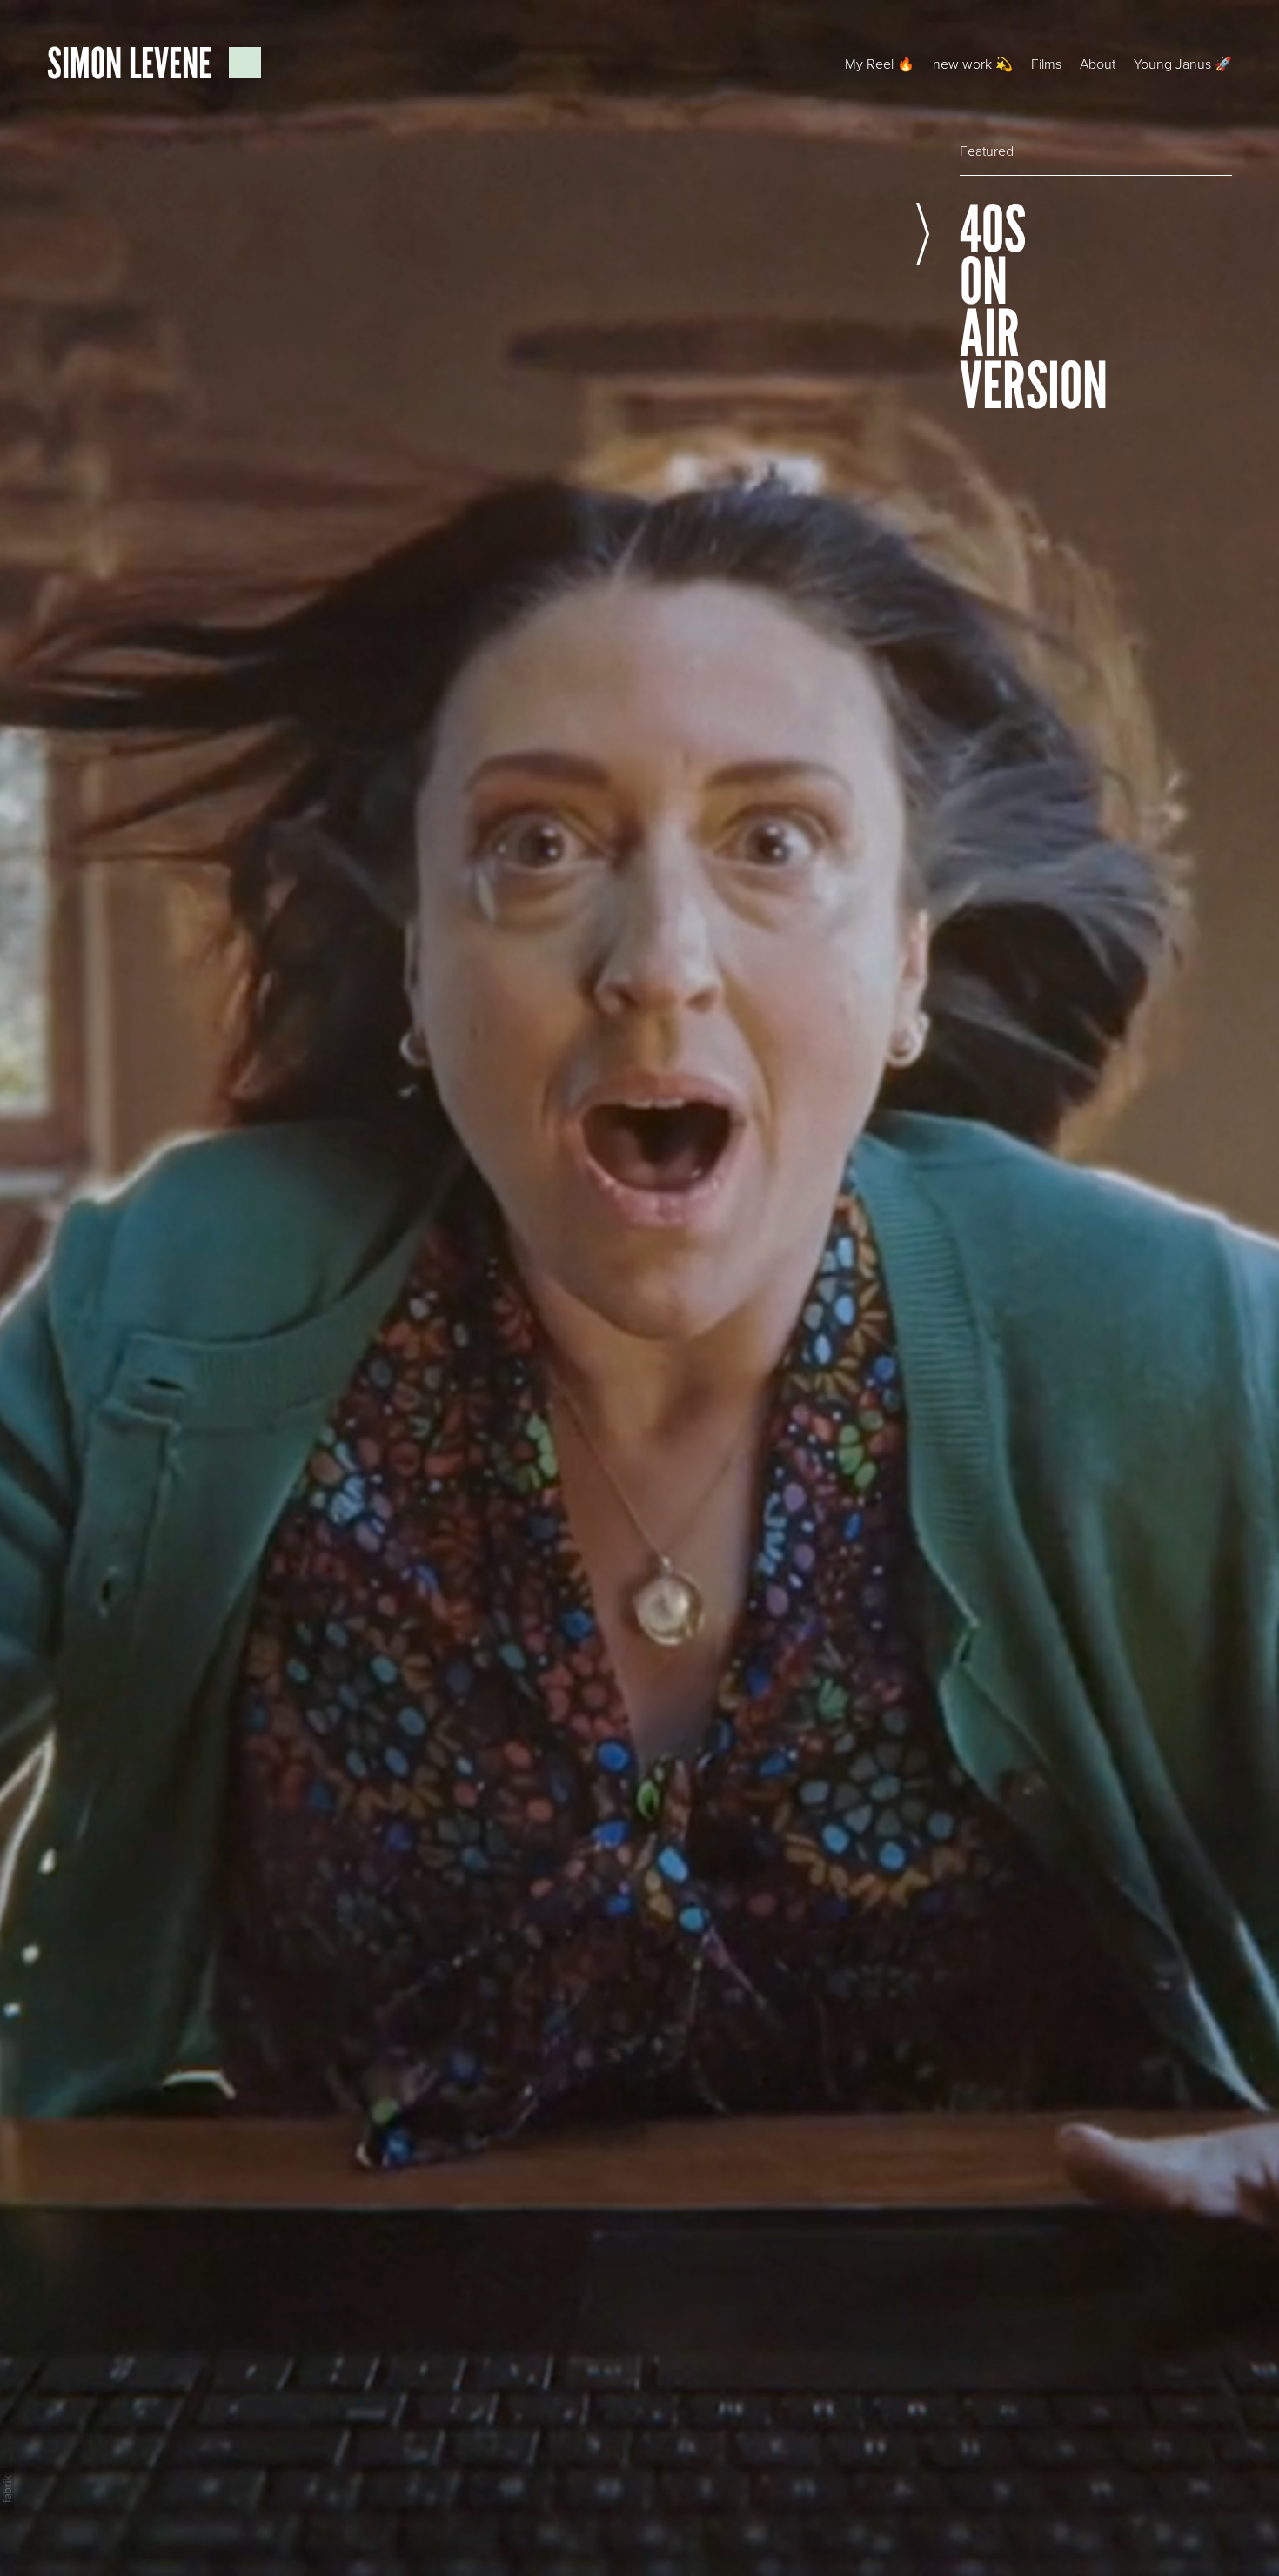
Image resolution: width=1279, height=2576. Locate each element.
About (1098, 64)
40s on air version (978, 308)
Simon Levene (133, 63)
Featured (987, 151)
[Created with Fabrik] (7, 2489)
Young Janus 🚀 (1183, 64)
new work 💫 (973, 64)
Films (1046, 64)
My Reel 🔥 (880, 64)
